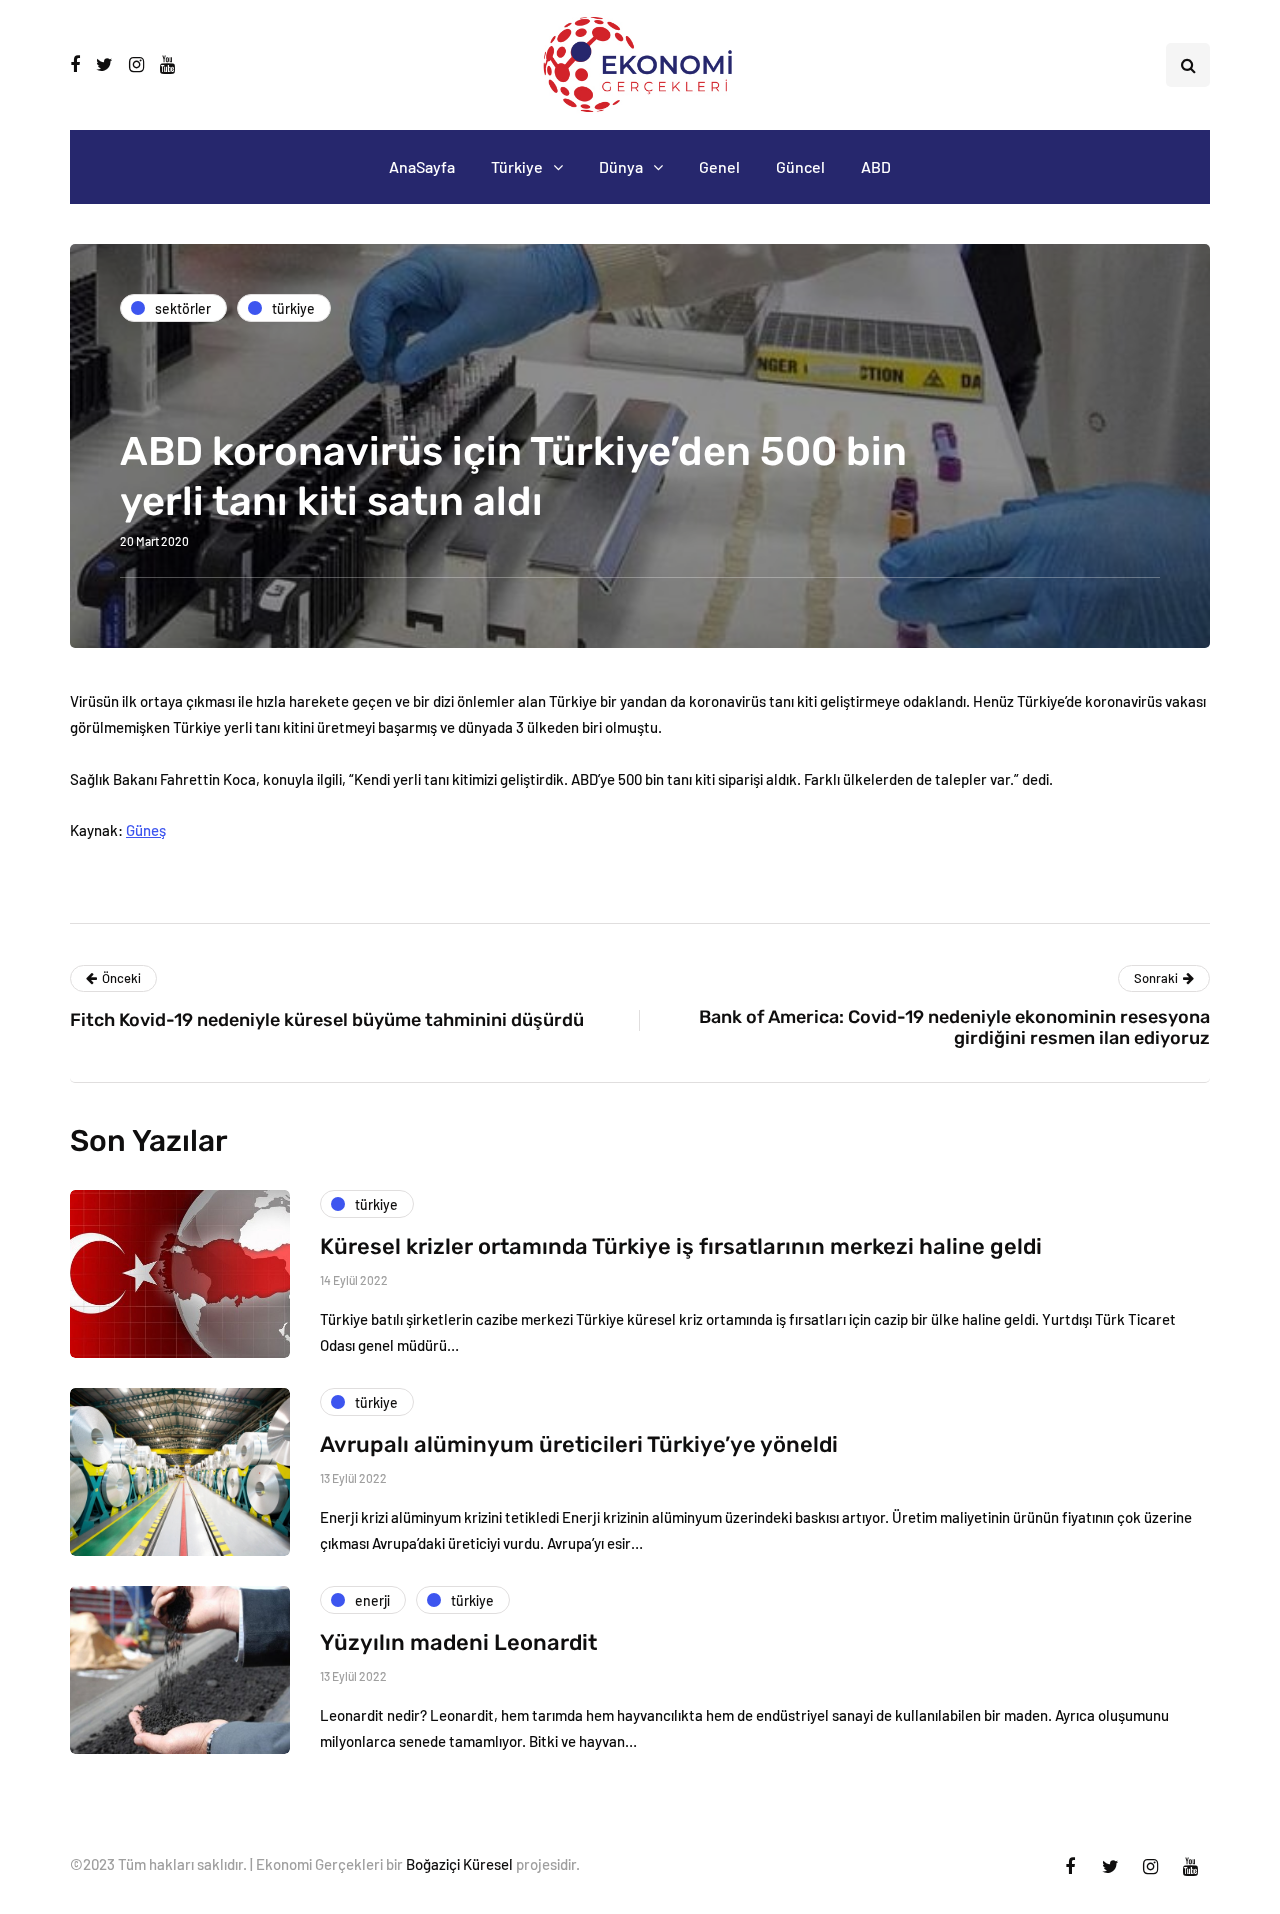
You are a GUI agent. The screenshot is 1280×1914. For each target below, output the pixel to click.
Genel (719, 166)
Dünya (621, 166)
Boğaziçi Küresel (459, 1864)
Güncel (800, 166)
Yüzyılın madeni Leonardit (458, 1642)
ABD (876, 166)
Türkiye (517, 166)
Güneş (146, 830)
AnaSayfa (422, 166)
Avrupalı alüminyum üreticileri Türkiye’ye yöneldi (579, 1444)
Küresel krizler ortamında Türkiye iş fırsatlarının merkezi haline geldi (681, 1246)
